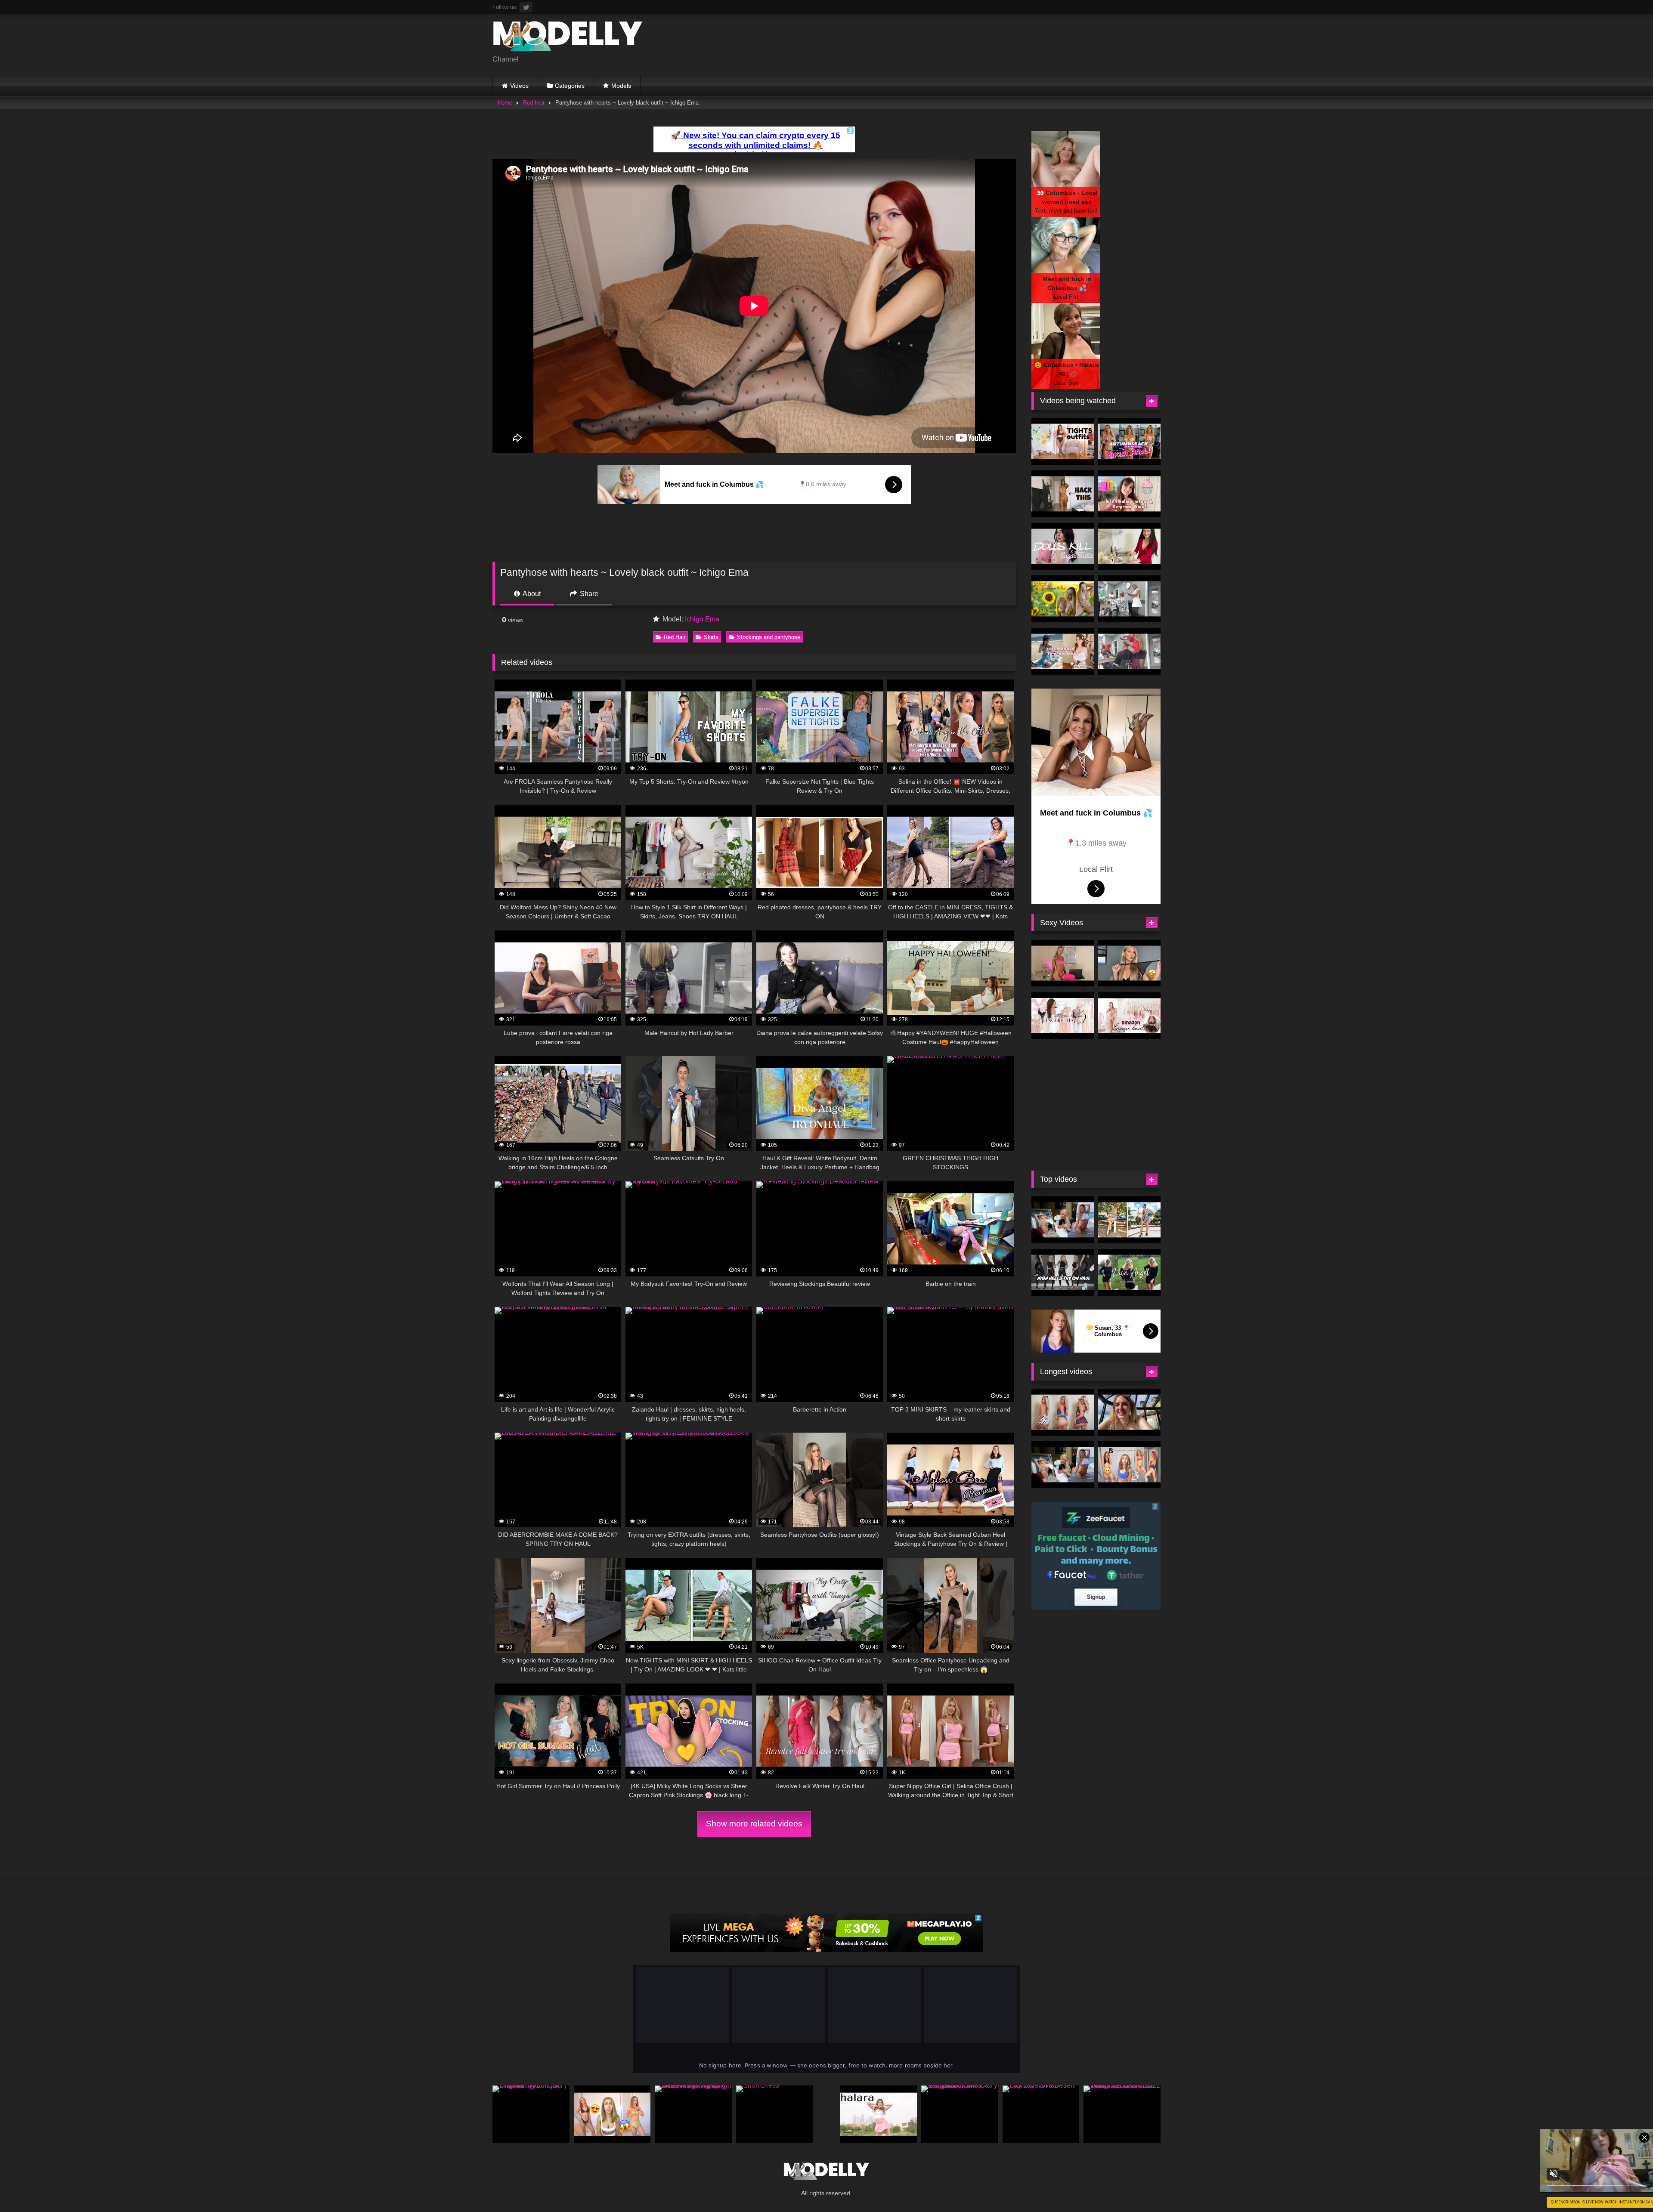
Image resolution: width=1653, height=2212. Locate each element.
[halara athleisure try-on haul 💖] (878, 2114)
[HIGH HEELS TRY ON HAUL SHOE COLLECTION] (1063, 1272)
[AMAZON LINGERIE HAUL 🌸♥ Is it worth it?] (1129, 1016)
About (531, 594)
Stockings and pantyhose (769, 637)
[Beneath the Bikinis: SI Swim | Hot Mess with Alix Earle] (1063, 1220)
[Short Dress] (775, 2114)
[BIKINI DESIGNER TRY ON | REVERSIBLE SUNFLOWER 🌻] (1063, 599)
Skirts (711, 637)
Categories (570, 86)
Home (505, 103)
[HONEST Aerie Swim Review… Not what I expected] (612, 2114)
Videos (519, 86)
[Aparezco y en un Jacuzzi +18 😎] (1129, 1412)
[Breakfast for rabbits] (1129, 546)
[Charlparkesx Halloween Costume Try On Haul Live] (1063, 1412)
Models (621, 86)
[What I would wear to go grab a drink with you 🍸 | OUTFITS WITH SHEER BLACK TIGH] (1063, 441)
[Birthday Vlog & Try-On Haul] (1129, 494)
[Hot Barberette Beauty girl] (1129, 651)
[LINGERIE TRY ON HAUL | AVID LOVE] (1129, 963)
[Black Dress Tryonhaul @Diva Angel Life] (1129, 1272)
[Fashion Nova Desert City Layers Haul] (1041, 2114)
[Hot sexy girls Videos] (568, 38)
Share (588, 594)
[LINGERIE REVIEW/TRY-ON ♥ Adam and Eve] (1063, 1016)
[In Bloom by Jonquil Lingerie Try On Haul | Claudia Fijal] (531, 2114)
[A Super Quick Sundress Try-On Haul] (1063, 651)
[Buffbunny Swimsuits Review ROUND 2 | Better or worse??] (1129, 1465)
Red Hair (534, 103)
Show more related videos (754, 1824)
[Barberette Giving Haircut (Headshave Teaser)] (1129, 599)
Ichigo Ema (702, 619)
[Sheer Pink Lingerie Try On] (1063, 963)
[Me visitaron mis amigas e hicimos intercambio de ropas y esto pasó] (960, 2114)
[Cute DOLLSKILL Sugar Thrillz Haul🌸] (1063, 546)
